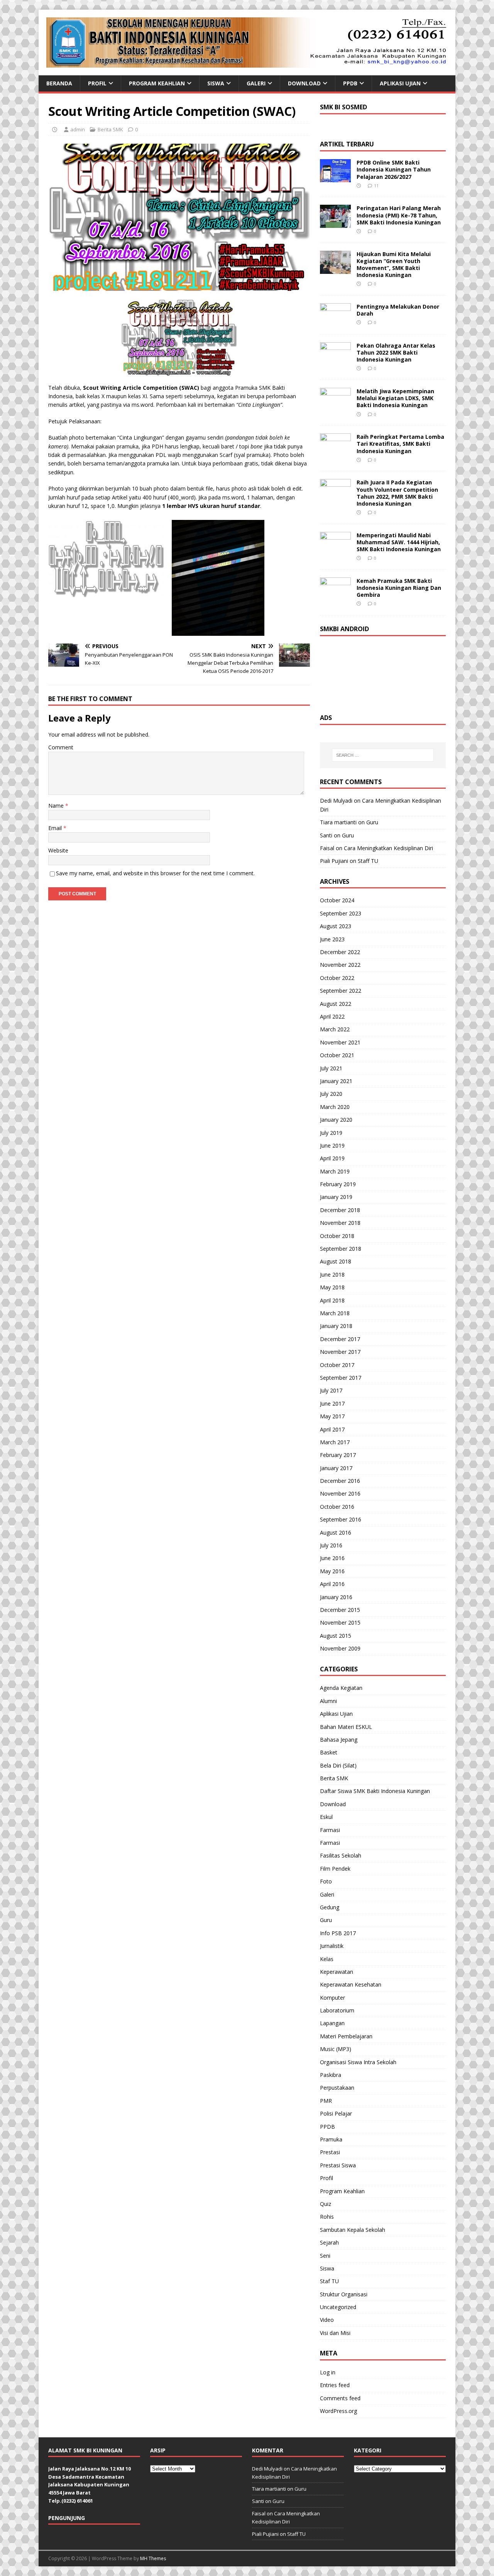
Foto (326, 1881)
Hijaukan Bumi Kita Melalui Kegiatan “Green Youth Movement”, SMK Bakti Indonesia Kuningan (394, 265)
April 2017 (332, 1429)
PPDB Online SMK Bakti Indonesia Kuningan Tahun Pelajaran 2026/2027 (394, 169)
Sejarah (329, 2242)
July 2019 (331, 1133)
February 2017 (338, 1455)
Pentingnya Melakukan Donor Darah (398, 310)
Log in (328, 2372)
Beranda (59, 83)
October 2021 (337, 1055)
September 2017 (341, 1378)
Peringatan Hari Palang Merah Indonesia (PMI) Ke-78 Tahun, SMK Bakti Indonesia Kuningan (399, 215)
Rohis (327, 2217)
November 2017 (340, 1352)
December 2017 (340, 1339)
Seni (325, 2256)
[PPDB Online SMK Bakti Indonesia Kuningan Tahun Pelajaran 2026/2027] (335, 178)
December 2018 (340, 1210)
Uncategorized (338, 2307)
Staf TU (329, 2281)
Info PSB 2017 (338, 1933)
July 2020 (331, 1094)
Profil (97, 83)
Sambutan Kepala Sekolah (353, 2230)
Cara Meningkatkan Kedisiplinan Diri (388, 848)
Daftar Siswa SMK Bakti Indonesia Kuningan (375, 1791)
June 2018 (332, 1274)
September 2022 (341, 991)
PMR (326, 2101)
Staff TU (368, 861)
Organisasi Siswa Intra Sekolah (358, 2062)
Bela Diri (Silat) (338, 1765)
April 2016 (332, 1584)
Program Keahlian (157, 83)
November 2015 (340, 1623)
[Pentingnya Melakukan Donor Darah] (335, 322)
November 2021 (340, 1042)
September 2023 (341, 913)
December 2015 (340, 1610)
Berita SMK (110, 129)
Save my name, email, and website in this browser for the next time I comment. (155, 873)
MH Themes (153, 2558)
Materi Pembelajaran (346, 2036)
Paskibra (331, 2075)
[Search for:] (383, 755)
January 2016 (336, 1597)
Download (304, 83)
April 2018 (332, 1300)
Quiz (326, 2204)
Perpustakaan (337, 2088)
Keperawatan (337, 1972)
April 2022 (332, 1016)
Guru (372, 822)
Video (327, 2320)
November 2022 (340, 965)
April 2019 (332, 1158)
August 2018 (336, 1261)
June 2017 (332, 1403)
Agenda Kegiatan (341, 1688)
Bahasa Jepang (339, 1740)
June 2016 (332, 1558)
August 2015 (336, 1636)
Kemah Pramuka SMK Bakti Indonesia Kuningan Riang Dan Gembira (399, 588)
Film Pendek (335, 1869)
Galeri (256, 83)
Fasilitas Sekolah (341, 1855)
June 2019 (332, 1145)
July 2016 (331, 1545)
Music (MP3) (336, 2049)
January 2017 (336, 1468)
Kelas (327, 1959)
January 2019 (336, 1197)
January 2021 (336, 1081)
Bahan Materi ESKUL (346, 1727)
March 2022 (335, 1029)
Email (56, 828)
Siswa (216, 83)
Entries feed (335, 2385)
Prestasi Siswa (338, 2165)
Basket (329, 1752)
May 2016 (332, 1571)
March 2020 (335, 1107)
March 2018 (335, 1313)
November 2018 (340, 1223)
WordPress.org (338, 2411)
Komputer (332, 1998)
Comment (61, 747)
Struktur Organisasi (344, 2294)
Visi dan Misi (335, 2333)
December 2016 (340, 1481)
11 (376, 186)
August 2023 (336, 926)
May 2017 (332, 1416)
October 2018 (337, 1236)
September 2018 (341, 1249)
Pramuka (331, 2139)
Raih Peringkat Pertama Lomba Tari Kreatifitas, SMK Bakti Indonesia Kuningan (400, 444)
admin (78, 129)
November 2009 (340, 1648)
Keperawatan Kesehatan (351, 1984)
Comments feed (340, 2398)
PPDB (350, 83)
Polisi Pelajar (336, 2113)
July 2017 (331, 1390)
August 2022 (336, 1004)
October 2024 (337, 900)
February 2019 (338, 1184)
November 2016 (340, 1493)
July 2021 (331, 1068)
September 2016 (341, 1519)
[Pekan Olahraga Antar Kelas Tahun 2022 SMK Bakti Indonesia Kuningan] (335, 361)
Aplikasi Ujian (400, 83)
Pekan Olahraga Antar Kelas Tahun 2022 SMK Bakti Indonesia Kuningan (396, 352)
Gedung (330, 1907)
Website (58, 850)
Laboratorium (337, 2010)
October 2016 (337, 1507)
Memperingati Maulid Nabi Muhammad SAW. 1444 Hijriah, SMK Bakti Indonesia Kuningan (399, 542)
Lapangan (332, 2023)
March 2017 (335, 1442)
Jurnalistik (332, 1946)
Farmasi (330, 1830)
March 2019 (335, 1171)
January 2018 (336, 1326)
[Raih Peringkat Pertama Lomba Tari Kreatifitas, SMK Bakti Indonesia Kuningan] (335, 452)
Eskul (326, 1817)
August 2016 (336, 1533)
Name (57, 806)
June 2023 (332, 939)
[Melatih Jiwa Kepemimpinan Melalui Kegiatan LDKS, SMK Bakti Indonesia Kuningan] (335, 407)
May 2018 (332, 1287)
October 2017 (337, 1365)
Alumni (328, 1701)
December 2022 (340, 952)
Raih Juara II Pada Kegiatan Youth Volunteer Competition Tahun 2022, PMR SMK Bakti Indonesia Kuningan (397, 493)
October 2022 (337, 978)
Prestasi (330, 2152)
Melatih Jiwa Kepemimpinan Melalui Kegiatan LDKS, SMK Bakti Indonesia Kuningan (395, 398)
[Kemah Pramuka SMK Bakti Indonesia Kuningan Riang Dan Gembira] (335, 596)
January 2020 (336, 1120)
